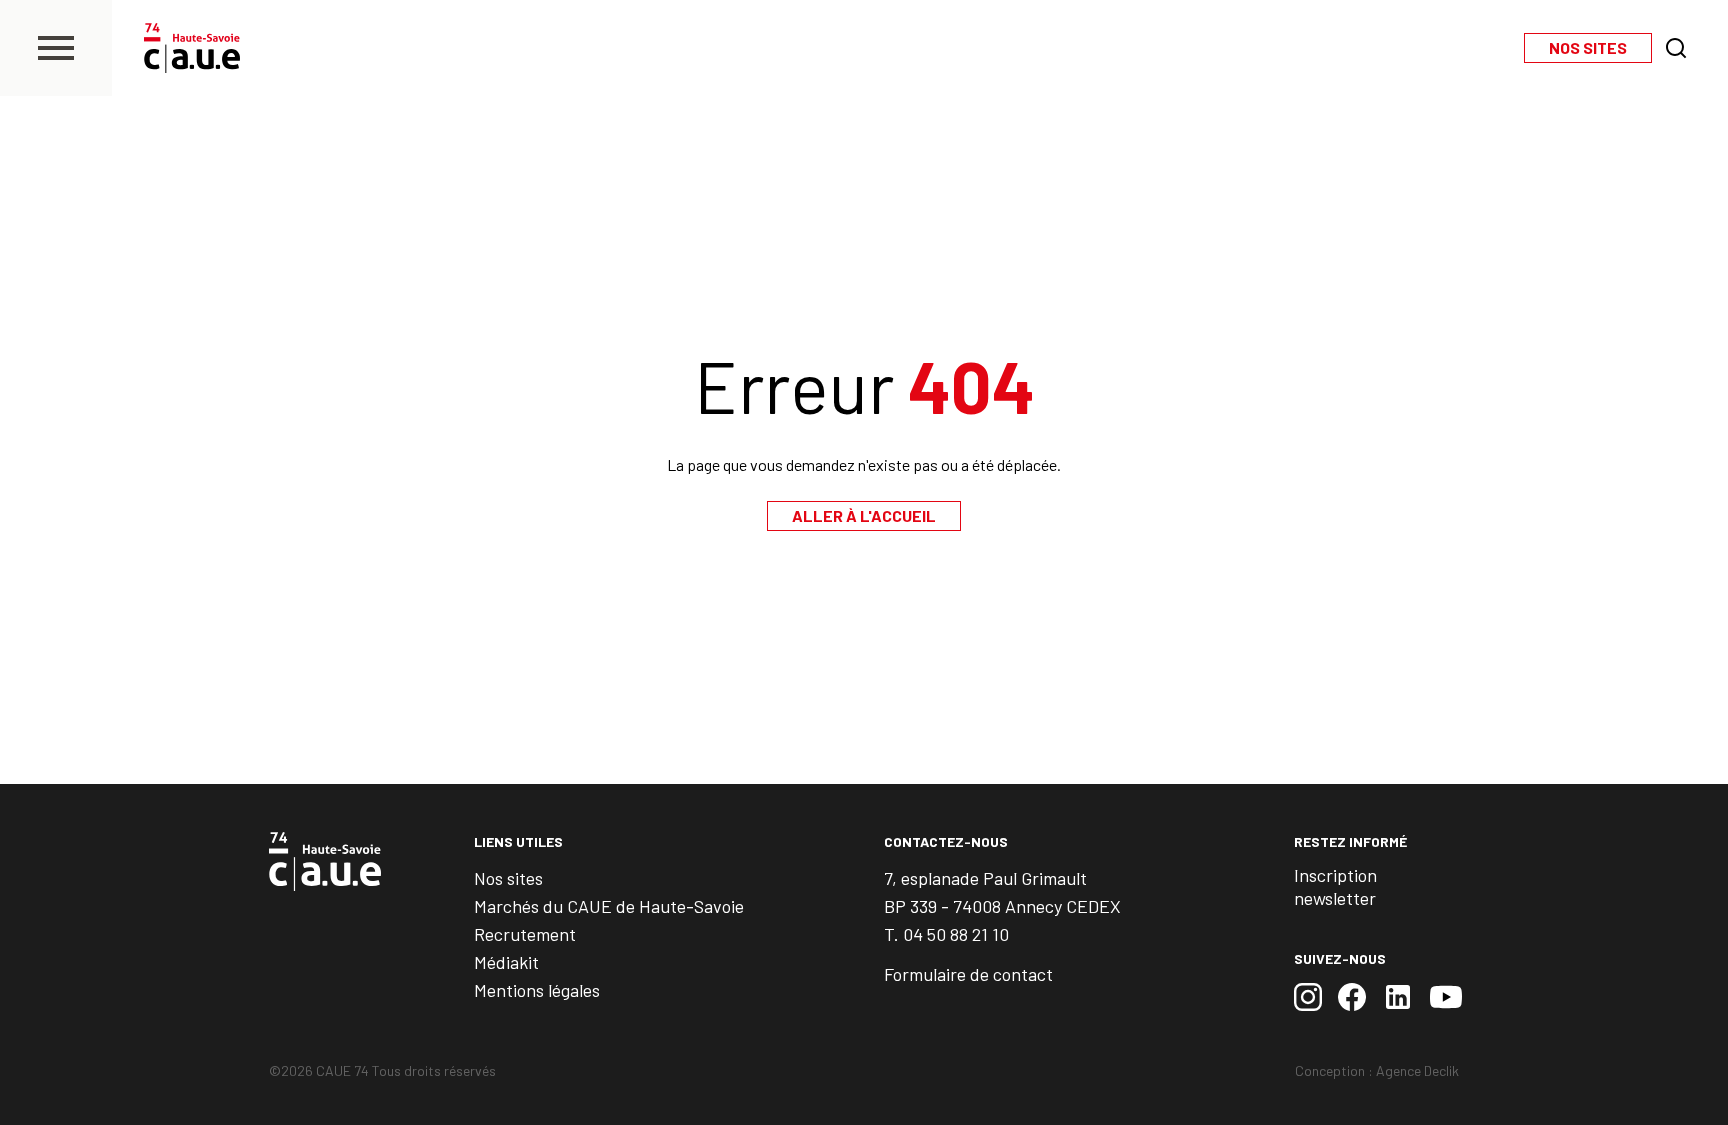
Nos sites (508, 878)
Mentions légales (537, 990)
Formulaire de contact (968, 974)
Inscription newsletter (1335, 886)
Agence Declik (1417, 1070)
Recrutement (525, 934)
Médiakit (506, 962)
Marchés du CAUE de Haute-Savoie (609, 906)
